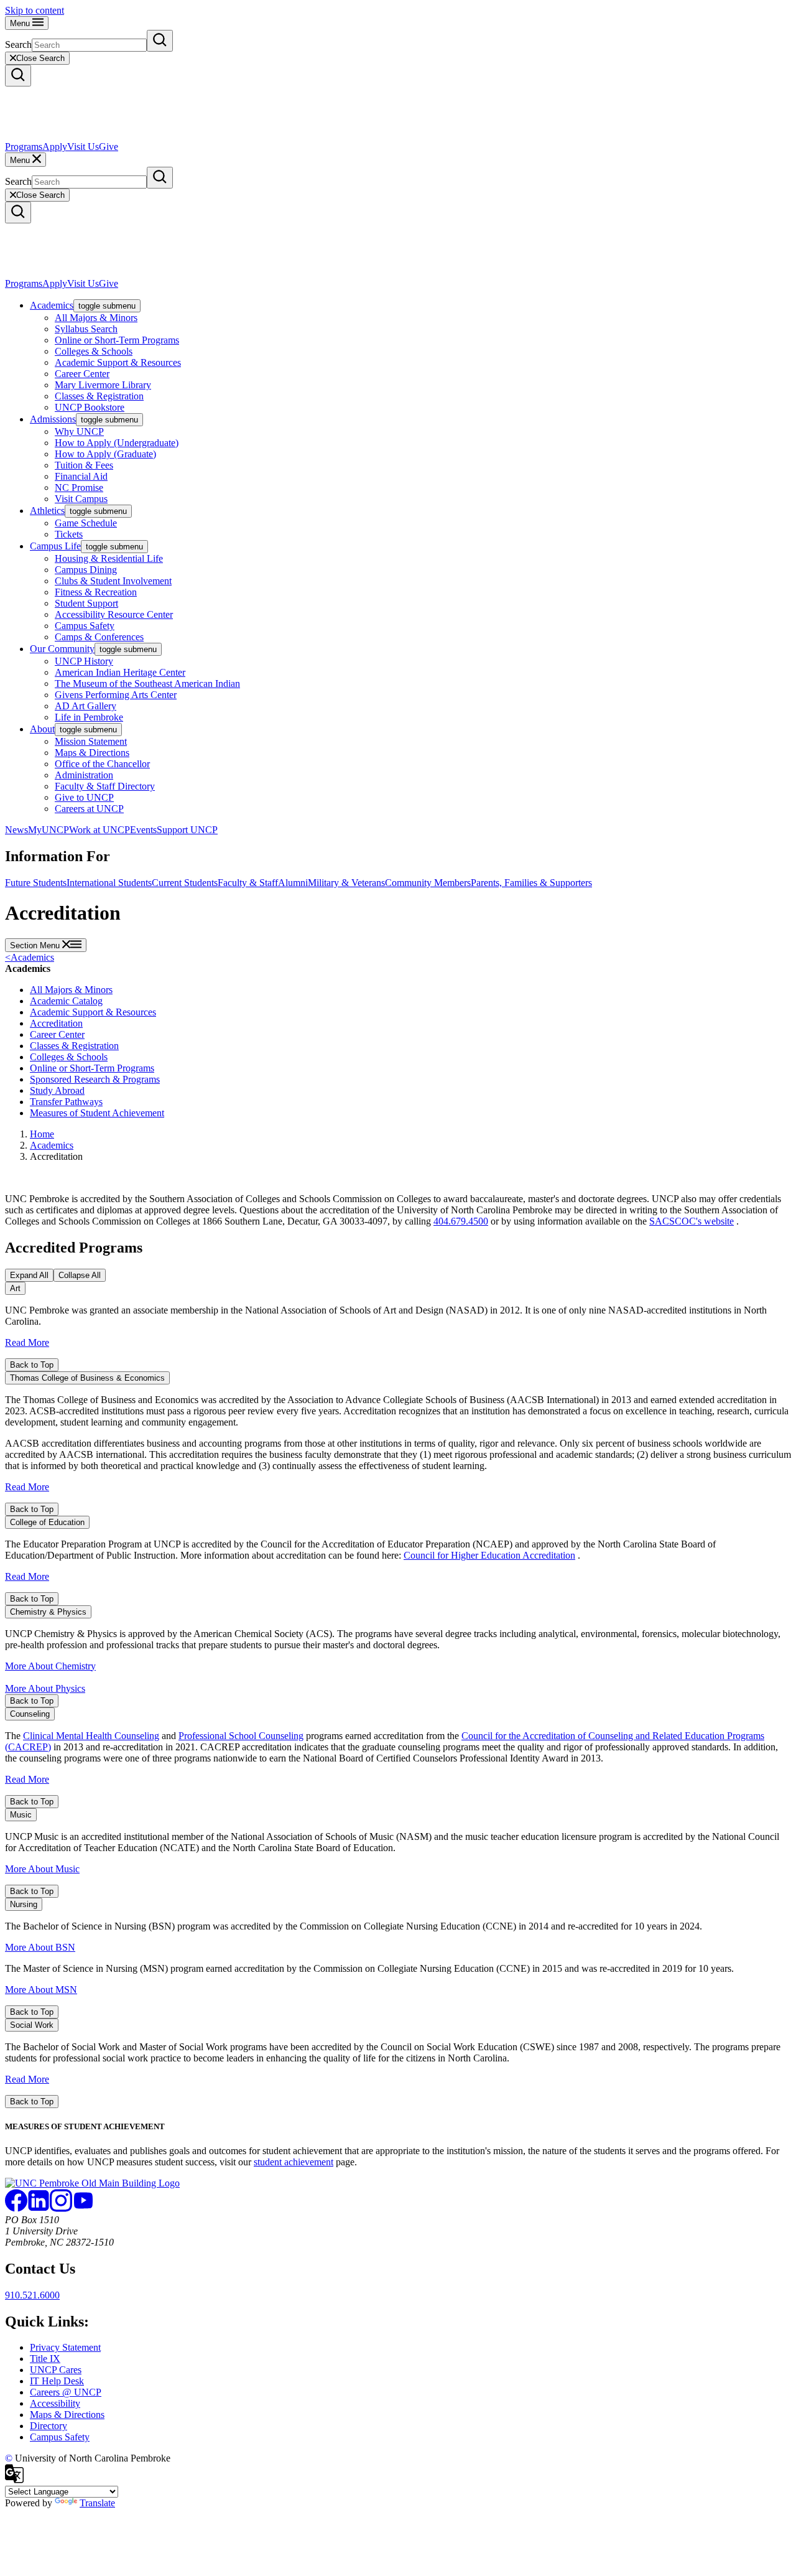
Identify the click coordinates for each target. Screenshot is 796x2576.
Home (42, 1134)
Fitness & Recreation (96, 592)
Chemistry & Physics (48, 1612)
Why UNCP (79, 432)
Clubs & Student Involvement (113, 581)
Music (21, 1815)
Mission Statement (91, 741)
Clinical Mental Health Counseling (91, 1736)
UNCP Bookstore (90, 407)
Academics (52, 305)
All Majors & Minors (96, 318)
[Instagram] (61, 2209)
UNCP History (84, 661)
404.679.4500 (461, 1221)
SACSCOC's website (692, 1221)
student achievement (294, 2162)
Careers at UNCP (89, 809)
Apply (55, 147)
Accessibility (55, 2403)
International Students (109, 883)
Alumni (293, 883)
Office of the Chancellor (102, 764)
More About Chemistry (50, 1666)
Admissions (53, 419)
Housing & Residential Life (109, 558)
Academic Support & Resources (118, 362)
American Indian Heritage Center (120, 672)
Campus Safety (85, 626)
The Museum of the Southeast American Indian (147, 684)
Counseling (30, 1714)
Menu (21, 23)
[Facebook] (16, 2209)
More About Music (42, 1869)
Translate (97, 2503)
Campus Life (55, 546)
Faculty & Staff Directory (105, 786)
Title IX (45, 2359)
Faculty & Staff (248, 883)
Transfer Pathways (66, 1102)
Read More (27, 1342)
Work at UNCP (99, 830)
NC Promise (79, 488)
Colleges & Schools (94, 351)
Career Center (82, 374)
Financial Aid (81, 476)
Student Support (86, 603)
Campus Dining (86, 570)
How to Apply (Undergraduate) (117, 443)
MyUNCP (49, 830)
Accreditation (56, 1023)
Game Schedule (86, 523)
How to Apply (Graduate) (105, 454)
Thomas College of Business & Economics (87, 1378)
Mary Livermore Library (103, 385)
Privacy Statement (65, 2347)
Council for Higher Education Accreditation (489, 1555)
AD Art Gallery (86, 706)
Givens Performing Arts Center (116, 695)
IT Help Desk (57, 2381)
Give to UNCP (84, 797)
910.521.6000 (32, 2295)
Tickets (69, 534)
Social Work (32, 2025)
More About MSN (41, 1990)
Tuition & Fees (84, 465)
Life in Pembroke (89, 717)
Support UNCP (187, 830)
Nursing (24, 1904)
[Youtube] (83, 2209)
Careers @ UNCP (66, 2392)
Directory (49, 2426)
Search (18, 44)
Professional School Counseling (241, 1736)
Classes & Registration (99, 396)
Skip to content (35, 10)
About (42, 729)
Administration (84, 775)
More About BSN (40, 1947)
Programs (24, 147)
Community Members (428, 883)
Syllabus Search (86, 329)
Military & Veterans (346, 883)
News (16, 830)
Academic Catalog (66, 1001)
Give (109, 147)
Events (143, 830)
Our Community (62, 649)
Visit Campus (81, 499)
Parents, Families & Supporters (531, 883)
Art (15, 1288)
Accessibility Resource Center (114, 614)
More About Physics (45, 1688)
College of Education (47, 1522)
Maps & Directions (92, 753)
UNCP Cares (56, 2370)
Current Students (185, 883)
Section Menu (36, 945)
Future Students (36, 883)
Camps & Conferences (99, 637)
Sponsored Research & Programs (95, 1079)
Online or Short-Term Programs (117, 340)
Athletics (47, 511)
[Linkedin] (39, 2209)
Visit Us (83, 147)
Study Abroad (57, 1090)
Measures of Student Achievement (97, 1113)
